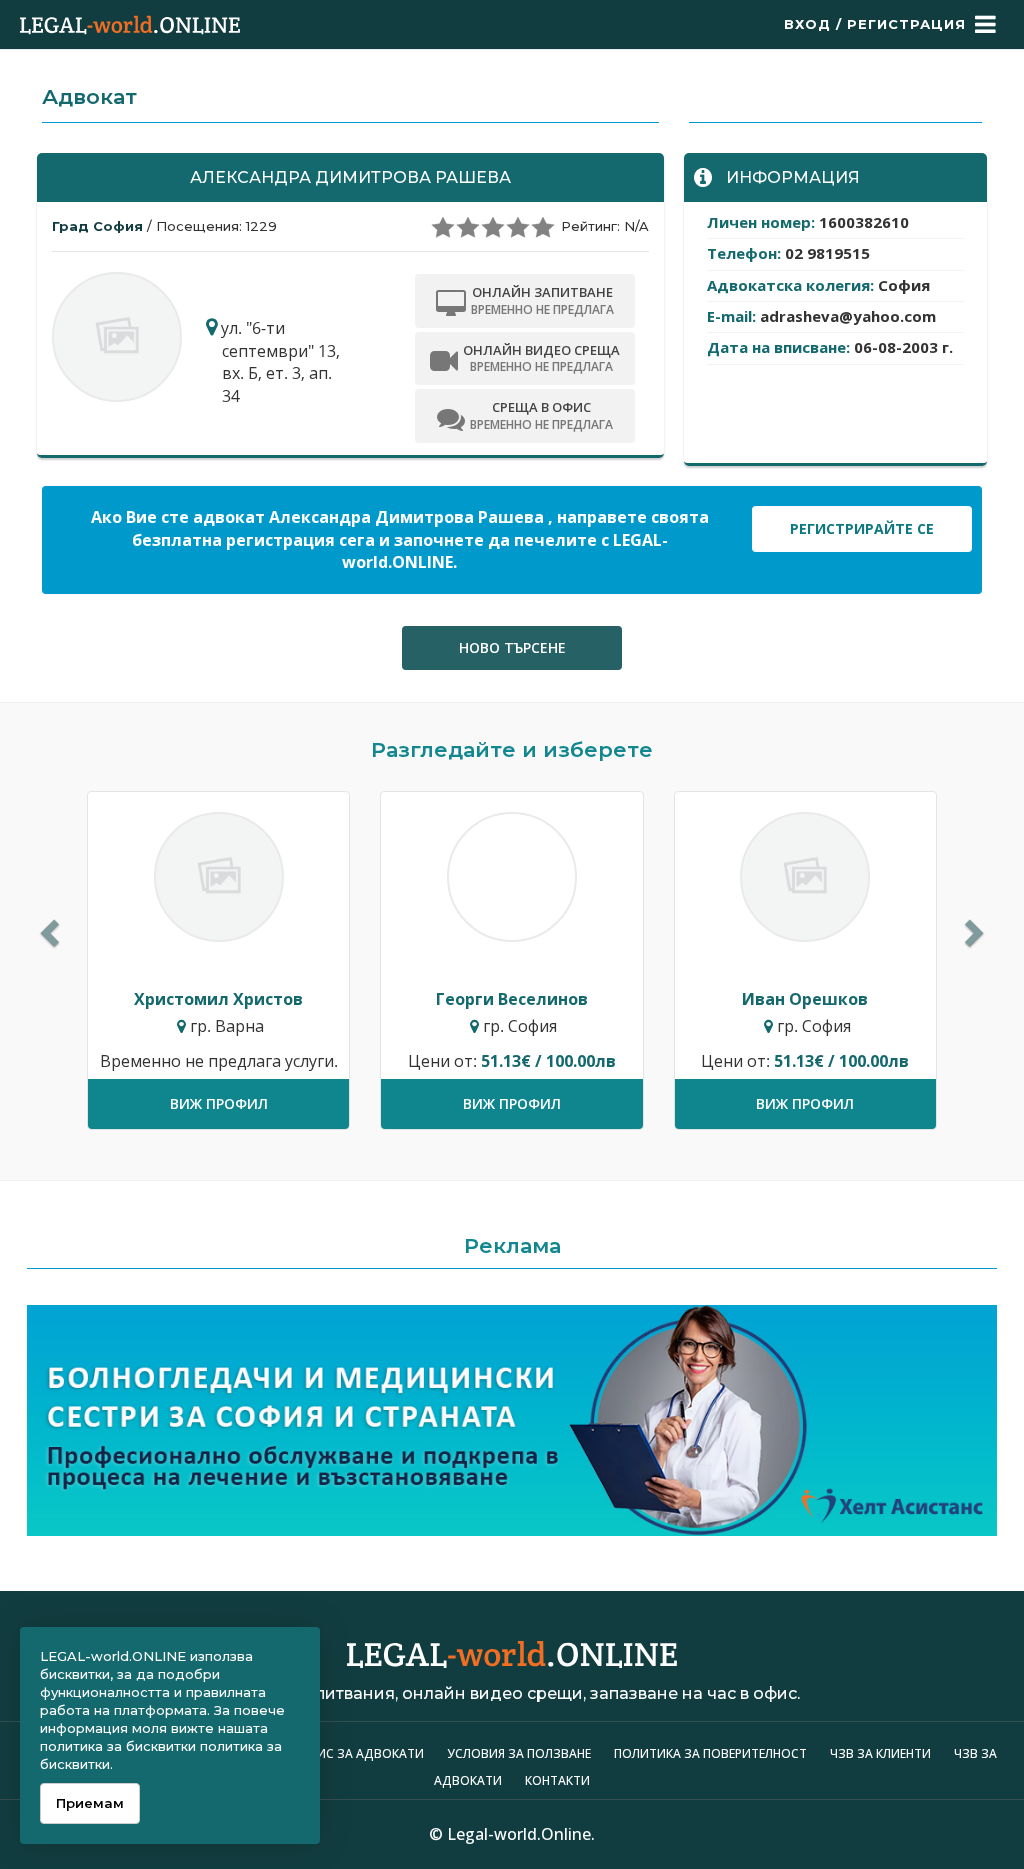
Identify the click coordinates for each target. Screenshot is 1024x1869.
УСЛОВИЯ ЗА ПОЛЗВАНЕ (519, 1753)
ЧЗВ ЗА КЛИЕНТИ (882, 1753)
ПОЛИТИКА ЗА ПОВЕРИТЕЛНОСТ (710, 1753)
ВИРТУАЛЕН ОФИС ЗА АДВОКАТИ (323, 1753)
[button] (47, 926)
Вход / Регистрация (875, 24)
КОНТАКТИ (557, 1780)
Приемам (90, 1803)
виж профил (219, 1103)
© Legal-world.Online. (512, 1834)
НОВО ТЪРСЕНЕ (512, 647)
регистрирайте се (862, 528)
